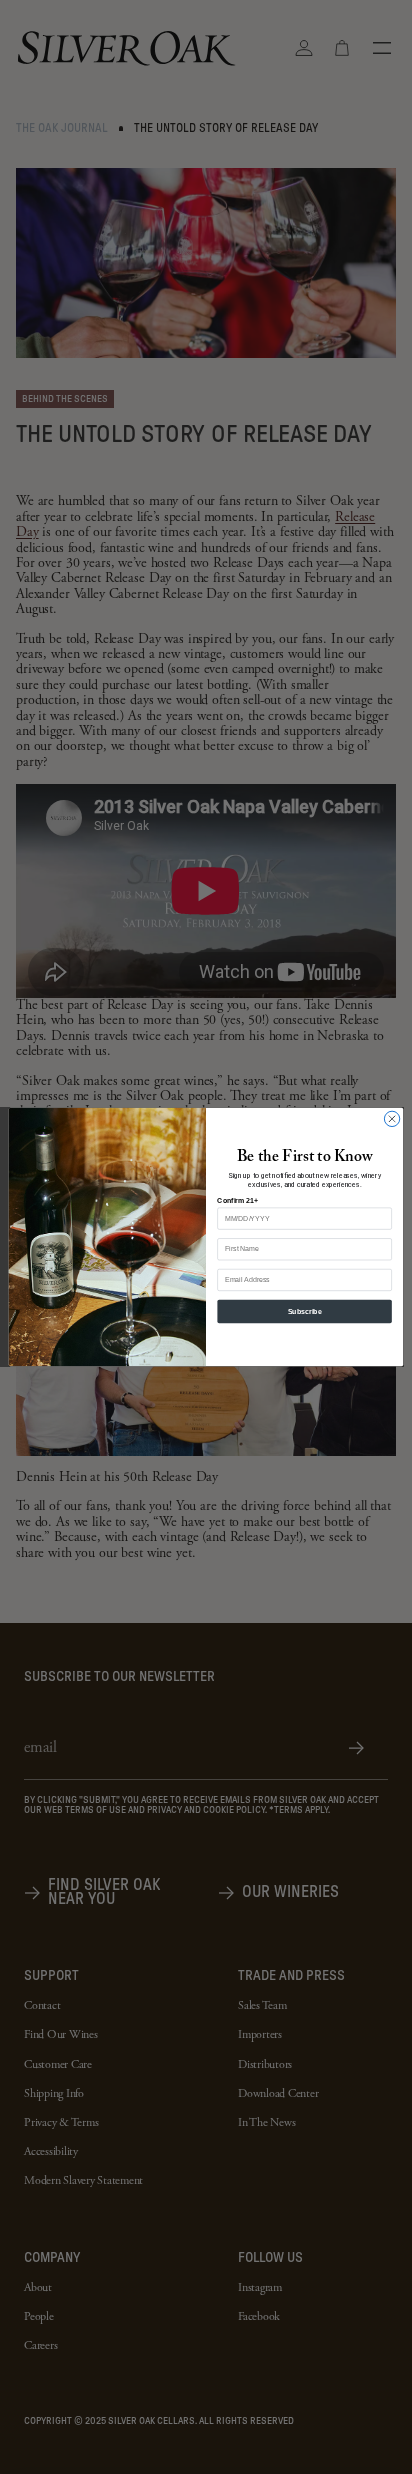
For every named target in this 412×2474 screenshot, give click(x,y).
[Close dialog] (391, 1118)
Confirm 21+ (237, 1200)
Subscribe (305, 1311)
